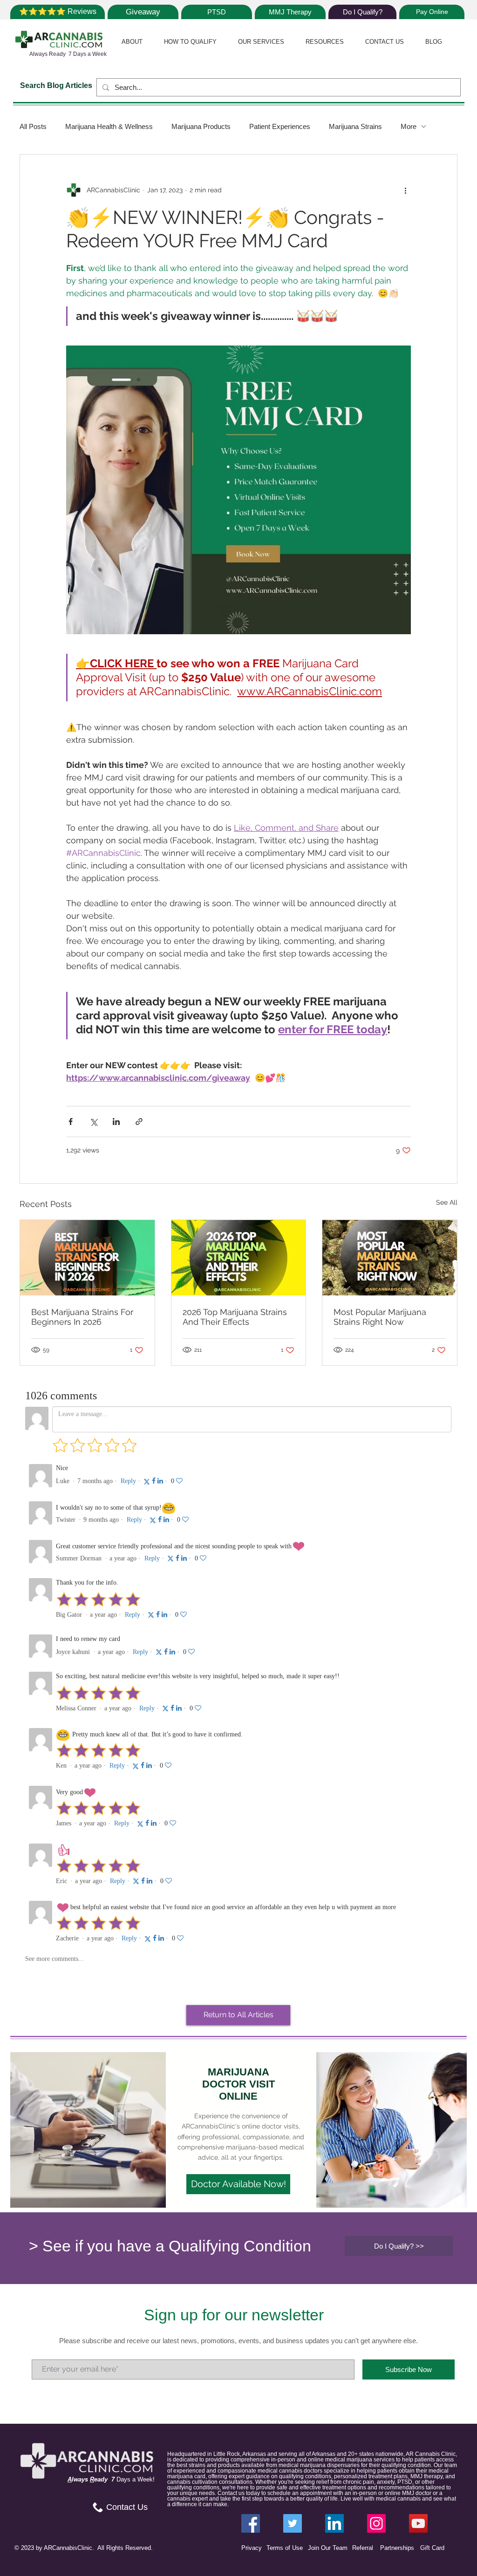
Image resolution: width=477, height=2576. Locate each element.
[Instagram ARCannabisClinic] (376, 2523)
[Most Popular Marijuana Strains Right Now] (390, 1258)
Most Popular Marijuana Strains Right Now (380, 1317)
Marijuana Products (201, 126)
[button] (132, 42)
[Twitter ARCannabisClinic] (293, 2523)
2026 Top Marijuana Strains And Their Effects (235, 1317)
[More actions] (405, 190)
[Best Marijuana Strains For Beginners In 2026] (87, 1258)
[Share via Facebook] (71, 1122)
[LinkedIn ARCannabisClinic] (334, 2523)
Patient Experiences (280, 126)
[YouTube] (418, 2523)
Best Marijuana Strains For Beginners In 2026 (82, 1317)
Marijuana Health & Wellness (109, 126)
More (409, 126)
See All (447, 1202)
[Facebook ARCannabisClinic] (251, 2523)
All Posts (33, 126)
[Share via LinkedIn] (116, 1122)
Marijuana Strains (355, 126)
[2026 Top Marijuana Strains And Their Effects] (239, 1258)
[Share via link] (139, 1122)
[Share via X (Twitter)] (93, 1122)
